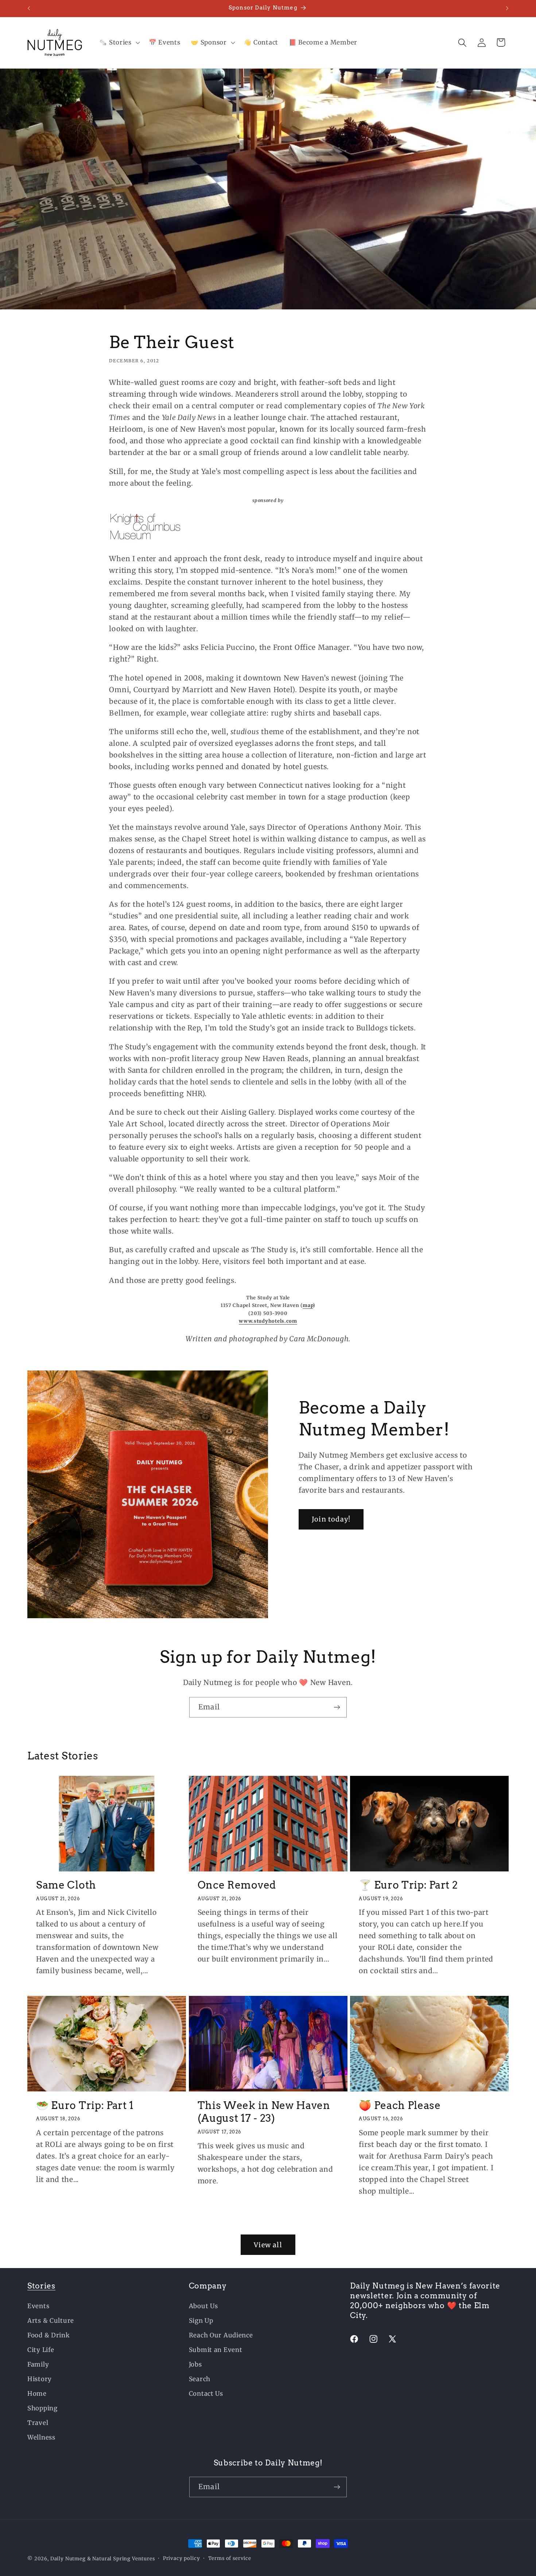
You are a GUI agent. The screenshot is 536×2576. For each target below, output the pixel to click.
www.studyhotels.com (268, 1321)
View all (268, 2245)
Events (38, 2306)
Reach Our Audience (221, 2335)
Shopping (42, 2408)
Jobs (195, 2364)
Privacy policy (182, 2558)
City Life (41, 2350)
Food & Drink (49, 2335)
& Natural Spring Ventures (121, 2559)
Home (37, 2394)
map (308, 1305)
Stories (41, 2286)
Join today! (331, 1520)
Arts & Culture (51, 2321)
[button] (119, 43)
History (40, 2379)
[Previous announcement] (29, 8)
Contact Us (206, 2394)
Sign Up (201, 2321)
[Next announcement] (507, 8)
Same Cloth (66, 1885)
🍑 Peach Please (400, 2105)
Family (38, 2364)
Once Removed (237, 1885)
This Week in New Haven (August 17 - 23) (264, 2112)
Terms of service (230, 2558)
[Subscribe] (337, 1707)
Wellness (41, 2437)
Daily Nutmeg (68, 2559)
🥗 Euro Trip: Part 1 (85, 2105)
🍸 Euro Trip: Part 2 (408, 1885)
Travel (38, 2423)
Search (200, 2379)
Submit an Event (216, 2350)
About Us (203, 2306)
